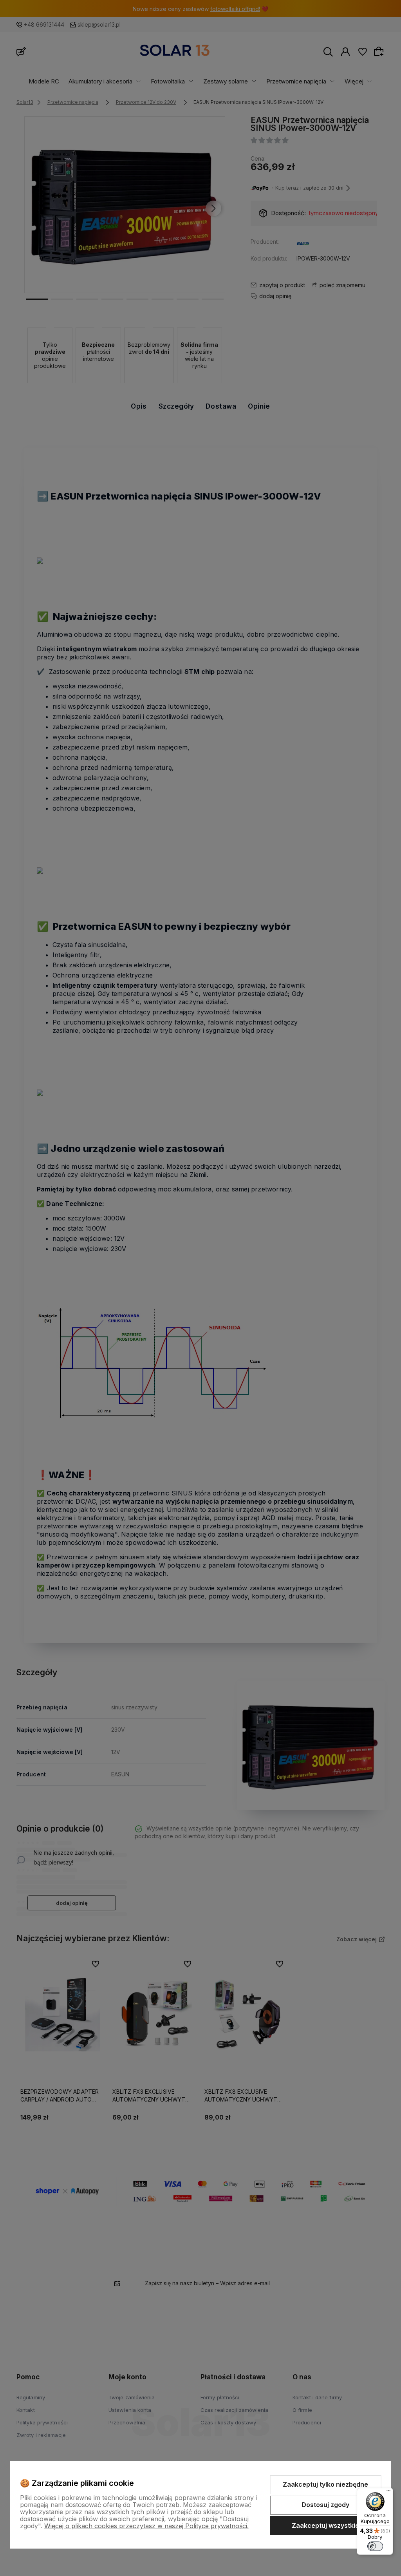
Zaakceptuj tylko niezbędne (325, 2484)
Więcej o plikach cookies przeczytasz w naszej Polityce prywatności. (146, 2526)
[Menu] (388, 2493)
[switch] (375, 2546)
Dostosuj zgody (325, 2505)
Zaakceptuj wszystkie (325, 2525)
